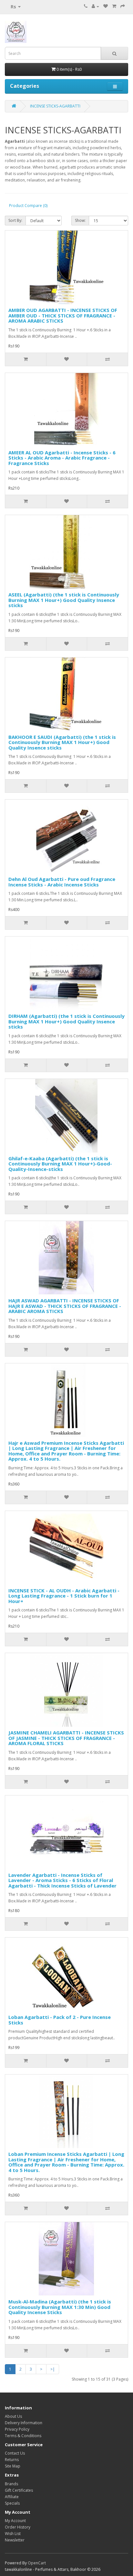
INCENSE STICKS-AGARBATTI (55, 106)
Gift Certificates (19, 2490)
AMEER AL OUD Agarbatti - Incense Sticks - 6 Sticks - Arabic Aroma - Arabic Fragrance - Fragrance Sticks (62, 458)
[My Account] (95, 6)
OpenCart (37, 2563)
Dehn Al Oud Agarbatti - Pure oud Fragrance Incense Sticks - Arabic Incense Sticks (62, 882)
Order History (18, 2527)
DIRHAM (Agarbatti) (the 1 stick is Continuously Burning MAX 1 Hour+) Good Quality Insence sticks (66, 1021)
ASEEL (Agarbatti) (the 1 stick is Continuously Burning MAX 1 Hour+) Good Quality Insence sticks (64, 600)
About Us (13, 2416)
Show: (80, 220)
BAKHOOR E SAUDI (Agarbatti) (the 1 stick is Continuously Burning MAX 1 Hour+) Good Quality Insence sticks (62, 742)
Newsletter (15, 2540)
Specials (12, 2503)
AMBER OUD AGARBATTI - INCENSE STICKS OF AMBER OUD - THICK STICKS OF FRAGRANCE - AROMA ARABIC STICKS (63, 315)
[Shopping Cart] (114, 6)
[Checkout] (123, 6)
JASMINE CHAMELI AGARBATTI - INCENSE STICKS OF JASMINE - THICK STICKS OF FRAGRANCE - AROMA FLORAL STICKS (66, 1738)
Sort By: (15, 220)
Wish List (13, 2534)
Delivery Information (24, 2423)
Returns (12, 2460)
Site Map (13, 2466)
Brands (11, 2484)
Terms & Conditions (23, 2436)
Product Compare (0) (28, 206)
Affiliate (12, 2497)
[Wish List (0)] (106, 6)
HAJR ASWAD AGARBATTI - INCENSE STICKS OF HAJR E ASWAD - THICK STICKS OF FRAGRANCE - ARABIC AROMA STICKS (65, 1306)
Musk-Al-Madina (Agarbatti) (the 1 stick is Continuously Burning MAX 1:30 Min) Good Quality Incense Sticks (60, 2307)
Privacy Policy (17, 2429)
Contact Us (15, 2453)
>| (53, 2369)
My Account (15, 2521)
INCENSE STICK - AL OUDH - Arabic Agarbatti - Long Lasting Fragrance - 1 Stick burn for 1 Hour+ (64, 1596)
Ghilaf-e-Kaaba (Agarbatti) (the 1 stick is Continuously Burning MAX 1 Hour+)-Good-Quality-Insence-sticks (60, 1164)
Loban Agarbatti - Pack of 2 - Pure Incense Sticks (60, 2020)
